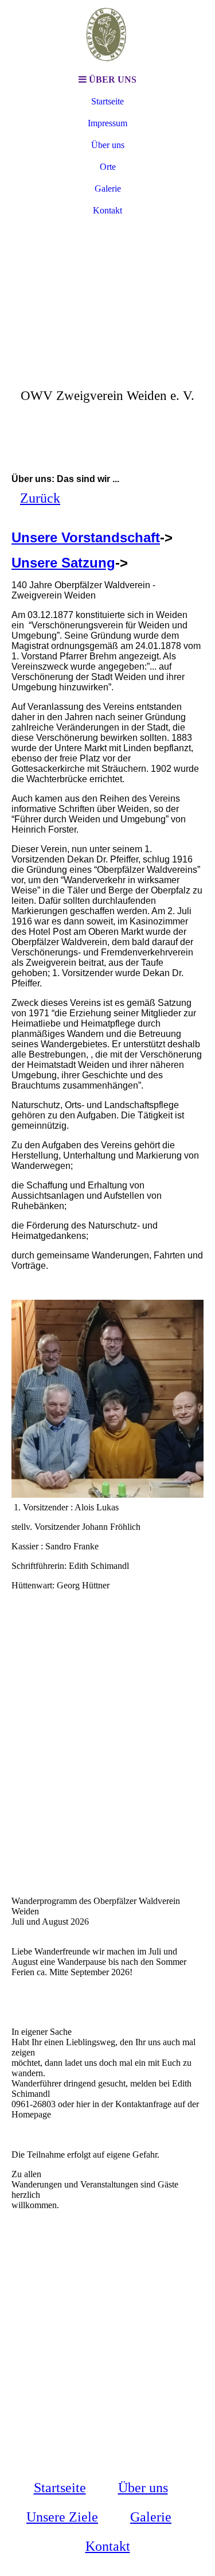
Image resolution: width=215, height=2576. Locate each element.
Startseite (107, 101)
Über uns (108, 145)
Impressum (107, 123)
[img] (108, 34)
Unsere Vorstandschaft (86, 537)
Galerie (108, 189)
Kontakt (107, 210)
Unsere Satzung (63, 563)
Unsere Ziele (62, 2517)
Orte (108, 167)
